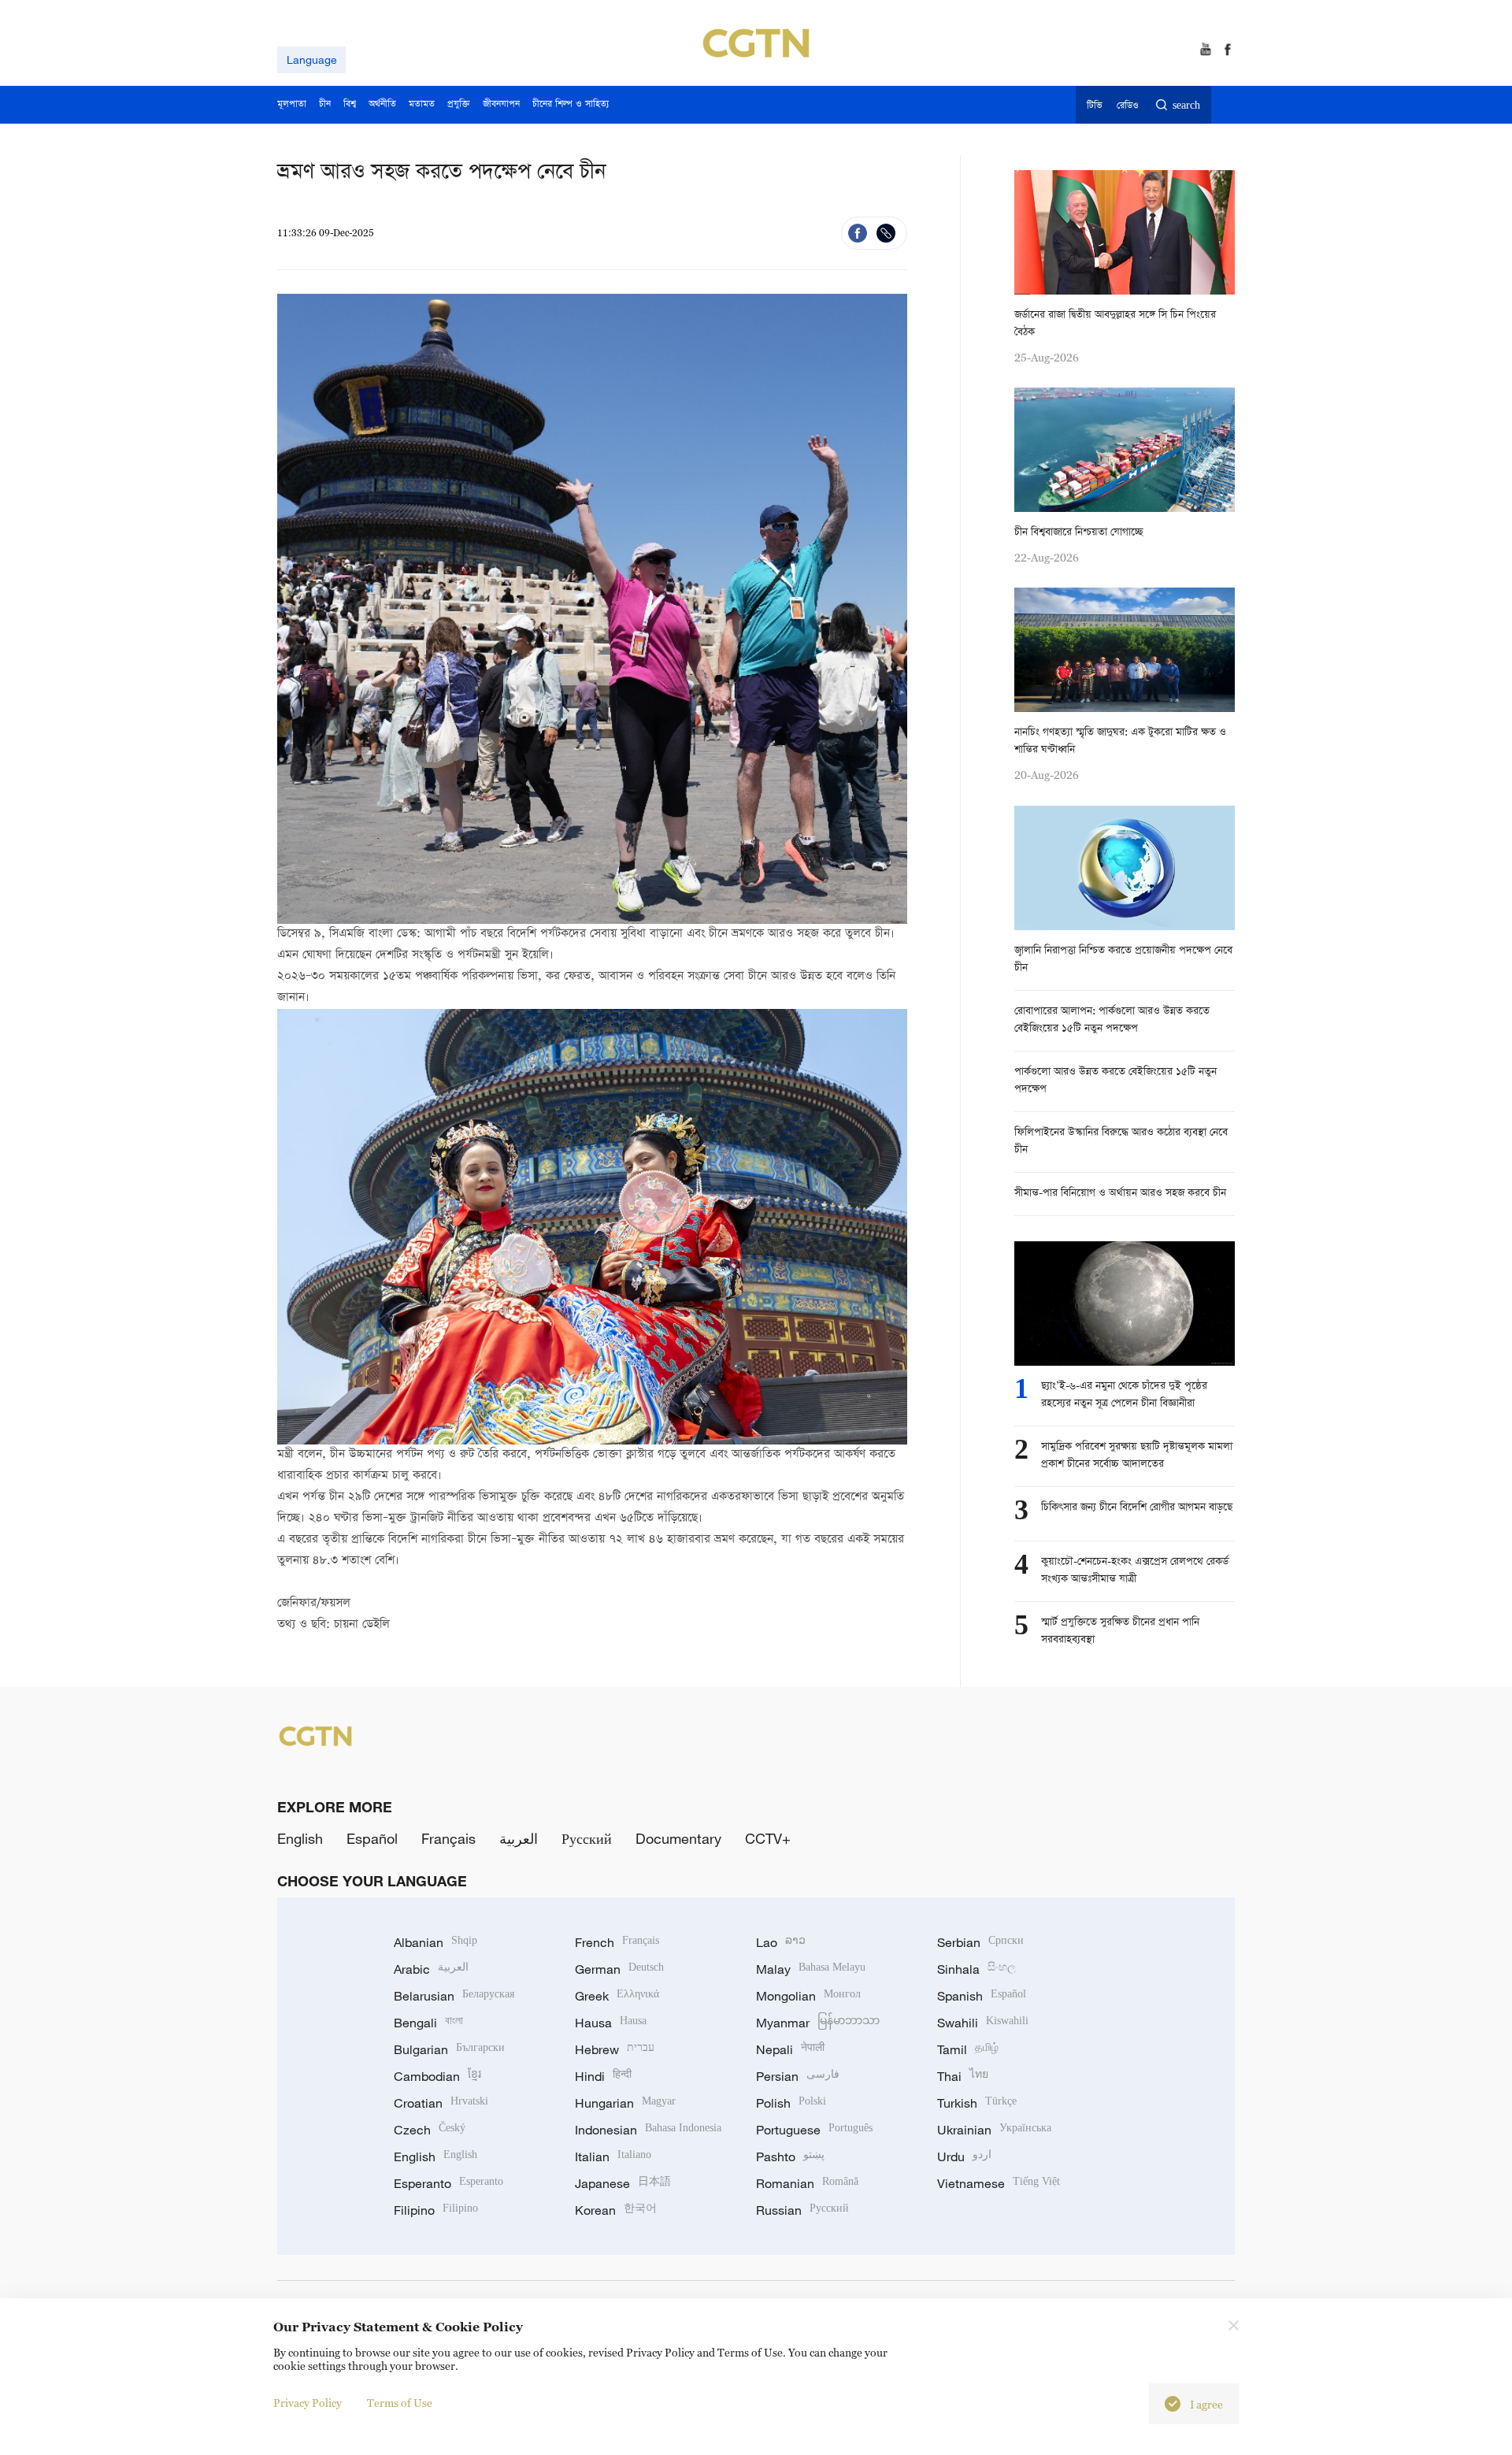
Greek (617, 1996)
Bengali (428, 2023)
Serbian (980, 1942)
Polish (791, 2103)
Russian (802, 2210)
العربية (519, 1838)
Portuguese (814, 2130)
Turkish (977, 2103)
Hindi (603, 2076)
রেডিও (1128, 106)
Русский (587, 1838)
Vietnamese (999, 2183)
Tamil (968, 2049)
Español (372, 1838)
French (617, 1942)
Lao (781, 1942)
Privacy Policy (308, 2403)
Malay (811, 1969)
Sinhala (976, 1969)
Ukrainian (994, 2130)
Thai (963, 2076)
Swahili (983, 2023)
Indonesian (648, 2130)
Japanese (623, 2183)
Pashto (790, 2156)
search (1186, 106)
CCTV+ (768, 1838)
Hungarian (625, 2103)
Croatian (441, 2103)
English (300, 1838)
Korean (616, 2210)
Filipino (436, 2210)
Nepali (790, 2049)
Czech (430, 2130)
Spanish (982, 1996)
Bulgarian (449, 2049)
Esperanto (448, 2183)
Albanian (435, 1942)
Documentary (678, 1838)
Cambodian (437, 2076)
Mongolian (808, 1996)
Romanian (807, 2183)
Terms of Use (400, 2403)
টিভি (1094, 106)
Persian (798, 2076)
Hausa (611, 2023)
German (619, 1969)
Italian (613, 2156)
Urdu (964, 2156)
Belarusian (454, 1996)
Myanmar (818, 2023)
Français (448, 1838)
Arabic (431, 1969)
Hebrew (615, 2049)
